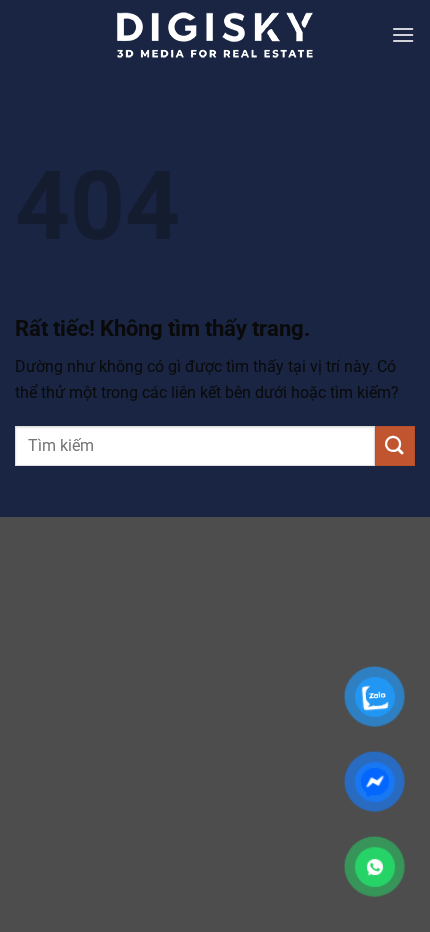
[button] (403, 34)
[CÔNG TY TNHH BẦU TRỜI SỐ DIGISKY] (215, 35)
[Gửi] (395, 445)
